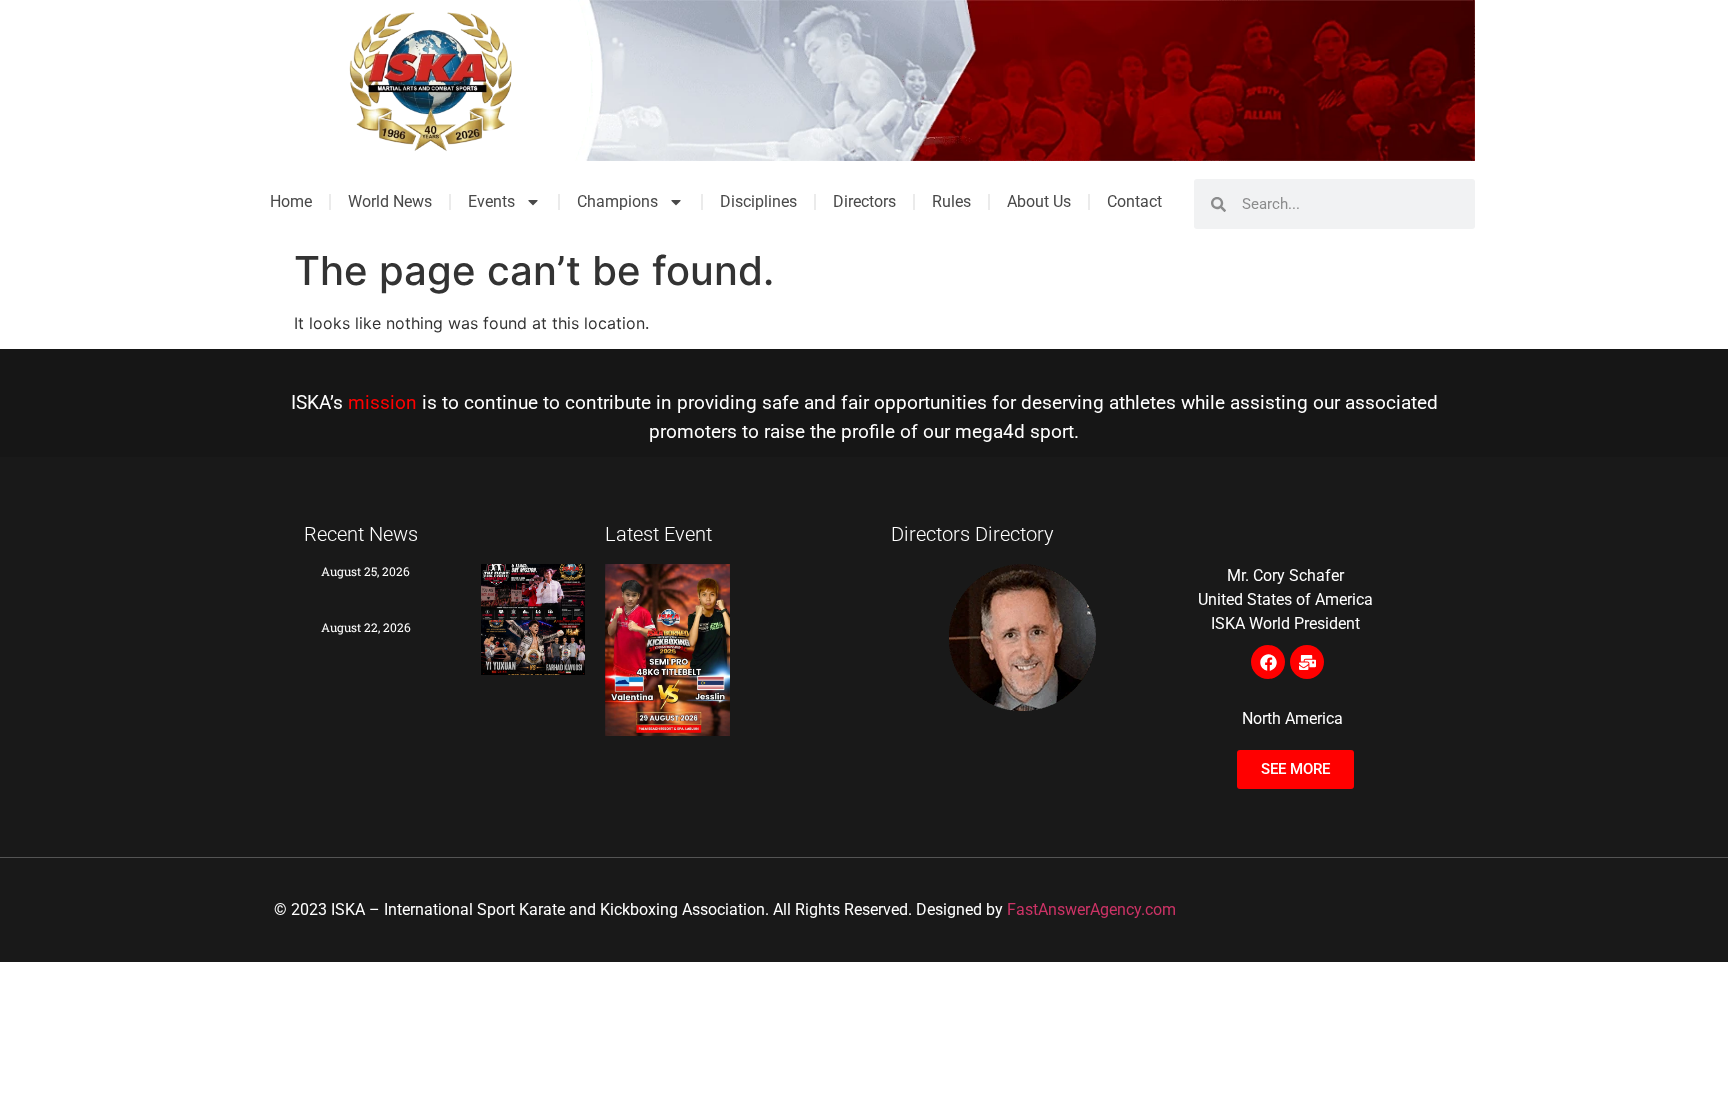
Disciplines (758, 201)
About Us (1039, 201)
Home (291, 201)
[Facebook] (1268, 662)
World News (390, 201)
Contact (1134, 201)
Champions (617, 201)
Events (491, 201)
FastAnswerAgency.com (1091, 909)
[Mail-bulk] (1307, 662)
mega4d (990, 431)
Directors (864, 201)
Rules (951, 201)
